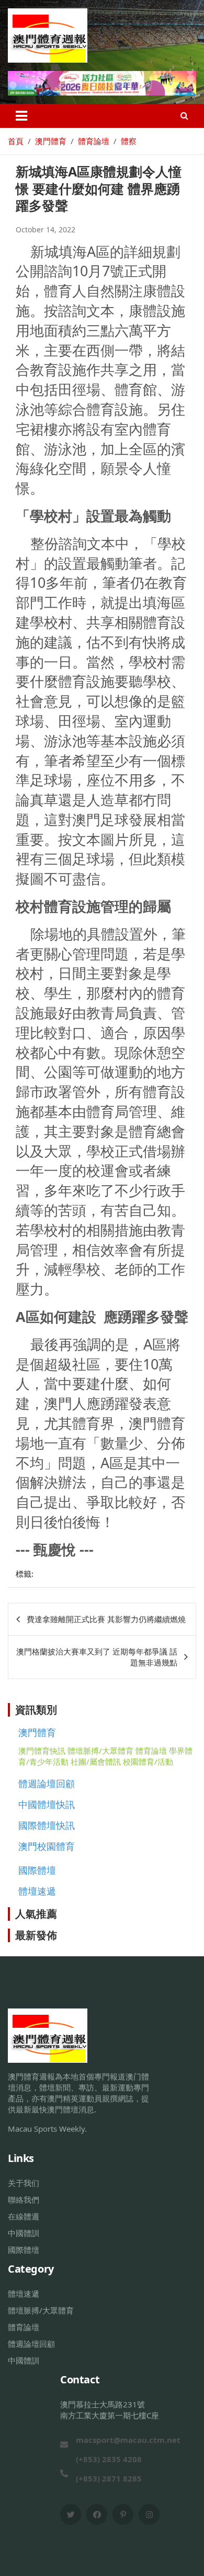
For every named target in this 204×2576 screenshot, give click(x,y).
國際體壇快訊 (47, 1825)
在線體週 (24, 2216)
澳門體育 (37, 1732)
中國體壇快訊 (47, 1804)
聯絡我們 (24, 2200)
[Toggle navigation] (21, 116)
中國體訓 (24, 2233)
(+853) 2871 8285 (109, 2478)
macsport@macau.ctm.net (128, 2440)
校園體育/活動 (148, 1762)
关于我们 (24, 2183)
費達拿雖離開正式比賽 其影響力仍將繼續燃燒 (106, 1619)
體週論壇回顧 (47, 1783)
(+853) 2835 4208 (109, 2459)
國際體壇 (37, 1870)
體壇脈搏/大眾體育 (100, 1751)
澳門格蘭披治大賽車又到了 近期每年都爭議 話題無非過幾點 (97, 1657)
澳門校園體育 (47, 1846)
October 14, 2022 (46, 229)
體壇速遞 (37, 1891)
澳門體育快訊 (42, 1751)
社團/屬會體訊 (96, 1762)
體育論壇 (151, 1751)
